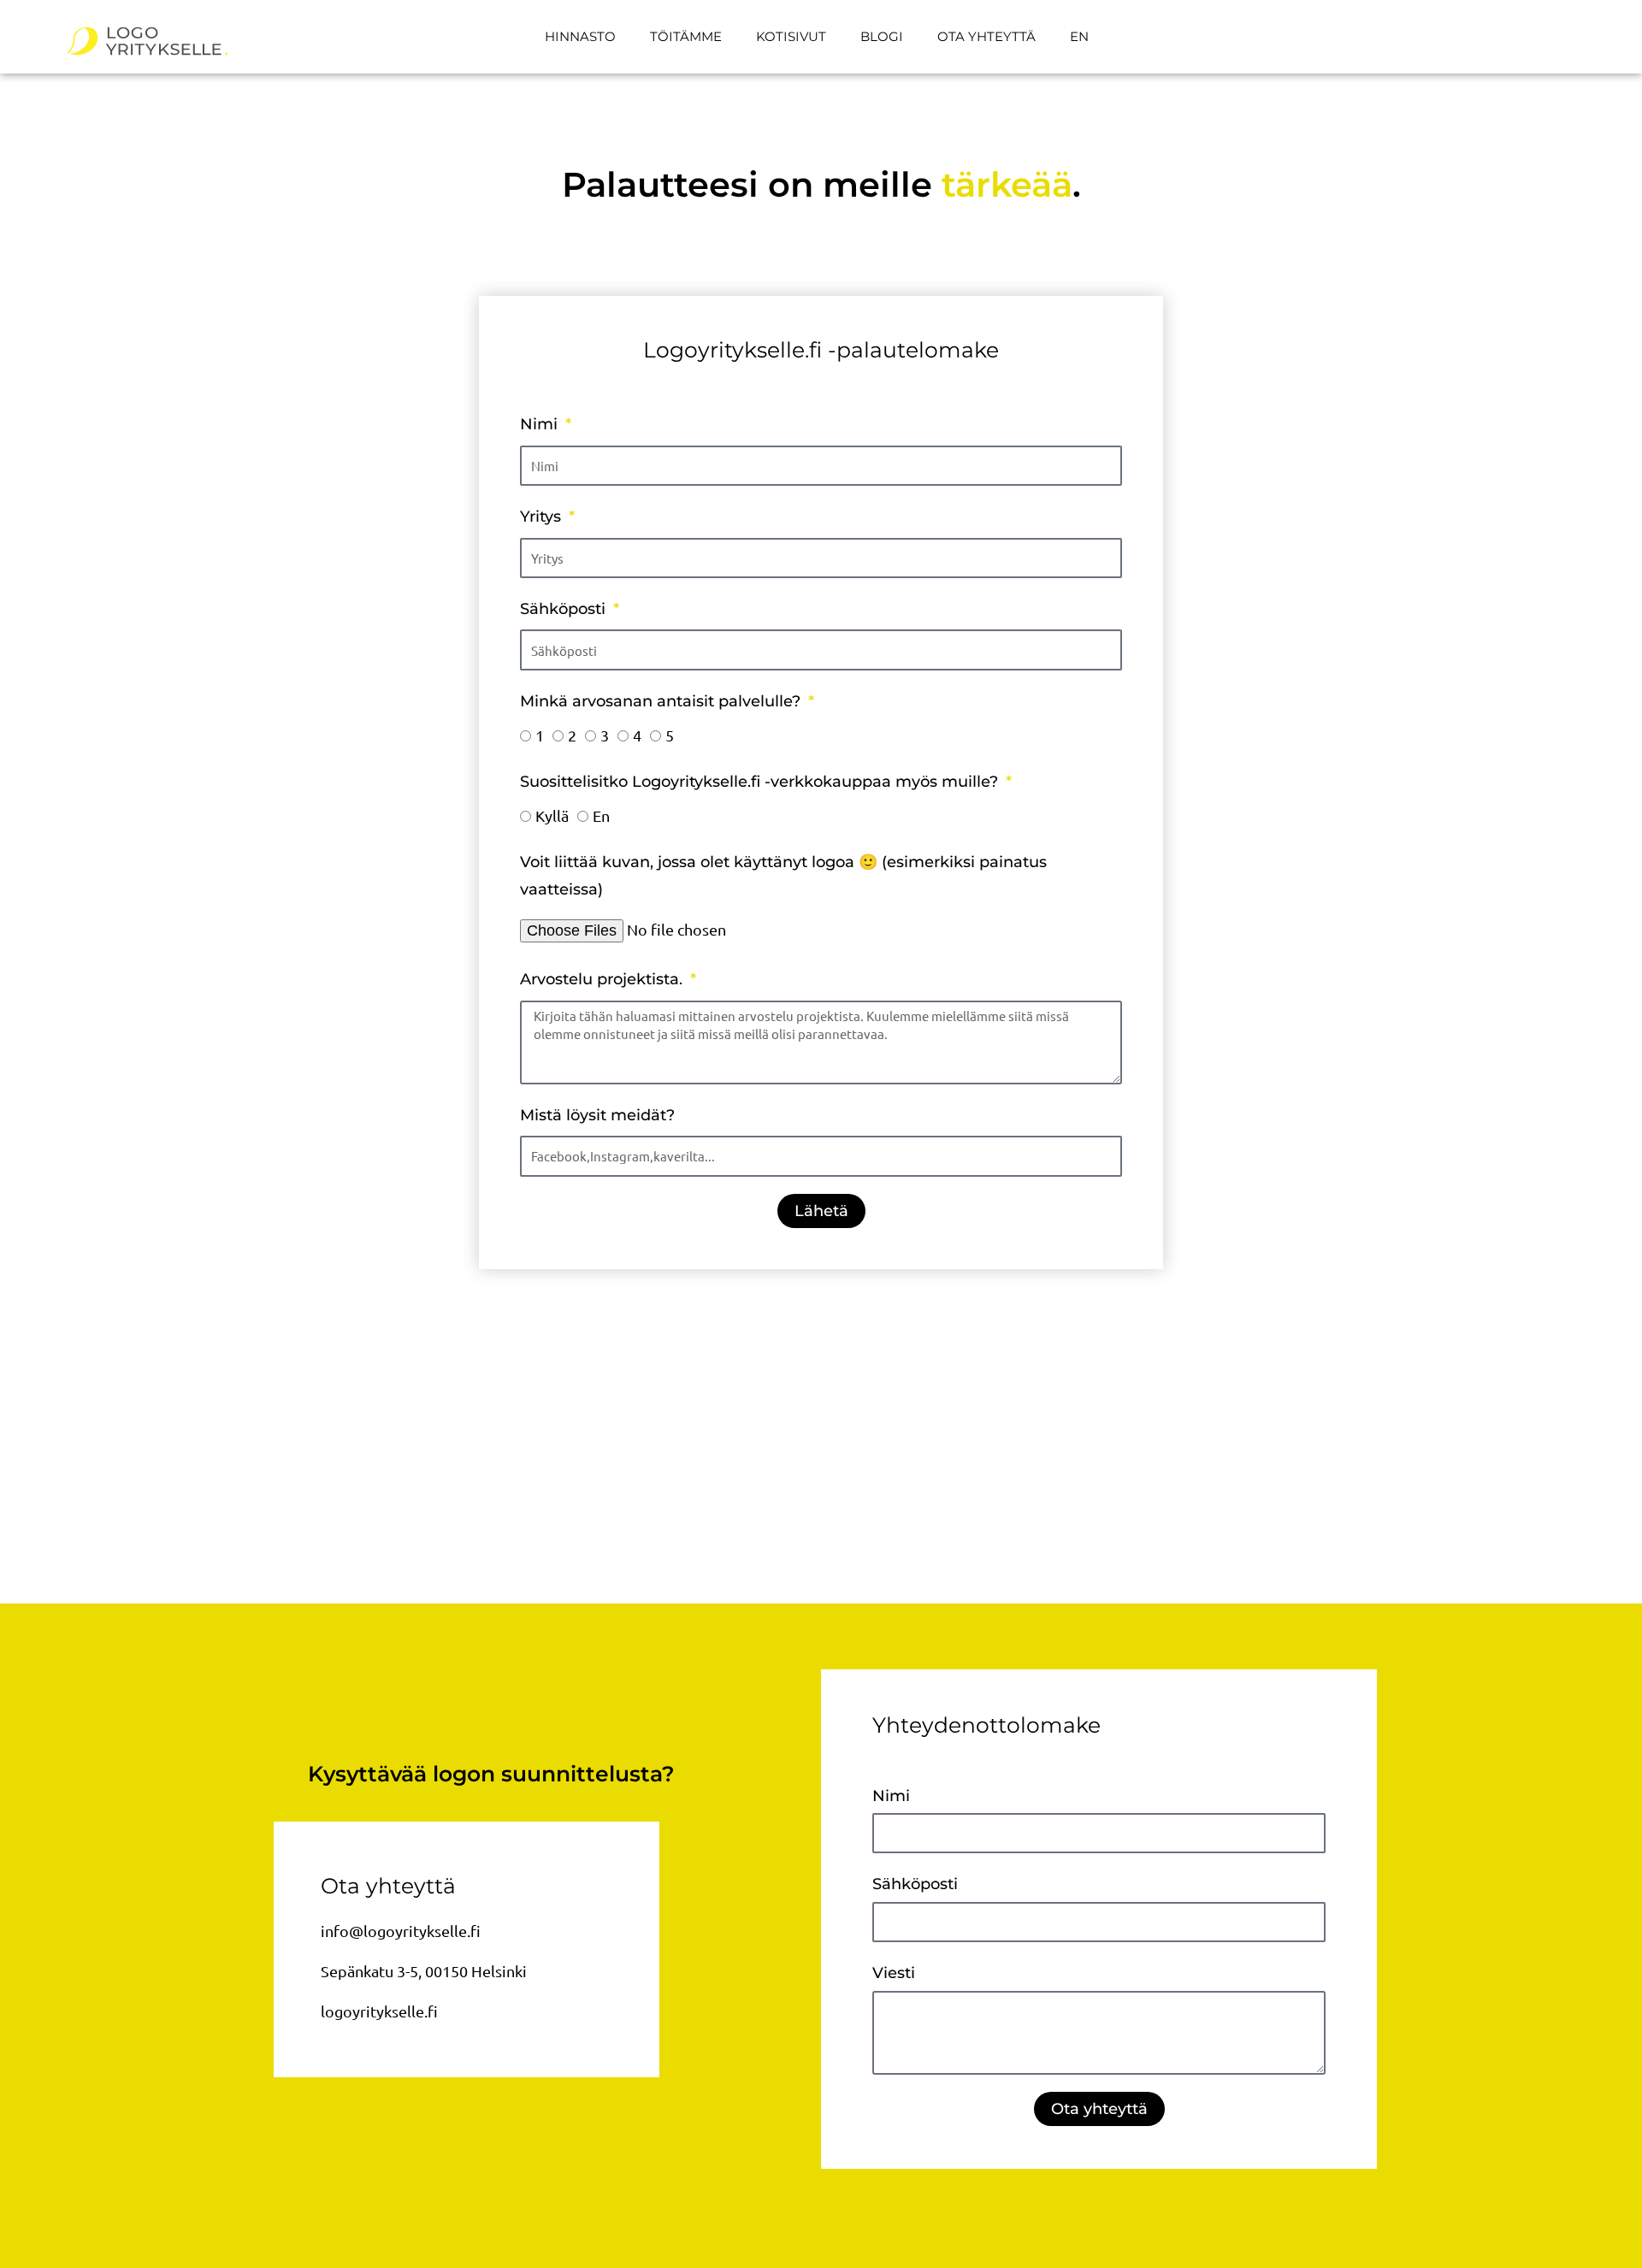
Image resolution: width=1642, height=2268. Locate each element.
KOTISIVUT (791, 36)
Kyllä (552, 815)
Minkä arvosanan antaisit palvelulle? (662, 701)
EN (1079, 36)
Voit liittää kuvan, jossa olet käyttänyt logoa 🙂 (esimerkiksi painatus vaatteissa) (783, 876)
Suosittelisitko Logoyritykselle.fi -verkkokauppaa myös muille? (761, 782)
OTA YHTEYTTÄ (986, 36)
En (601, 815)
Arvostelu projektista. (603, 979)
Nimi (541, 424)
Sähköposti (565, 609)
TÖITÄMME (686, 36)
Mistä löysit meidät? (597, 1115)
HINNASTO (580, 36)
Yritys (543, 517)
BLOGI (882, 36)
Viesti (894, 1973)
